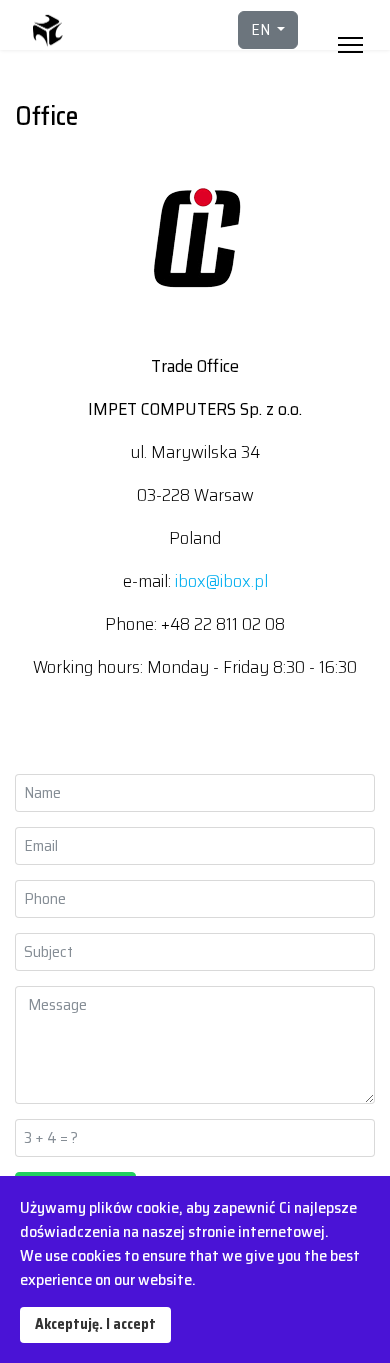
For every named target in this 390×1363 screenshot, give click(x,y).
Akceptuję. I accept (95, 1324)
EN (262, 29)
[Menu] (350, 30)
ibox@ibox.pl (221, 581)
